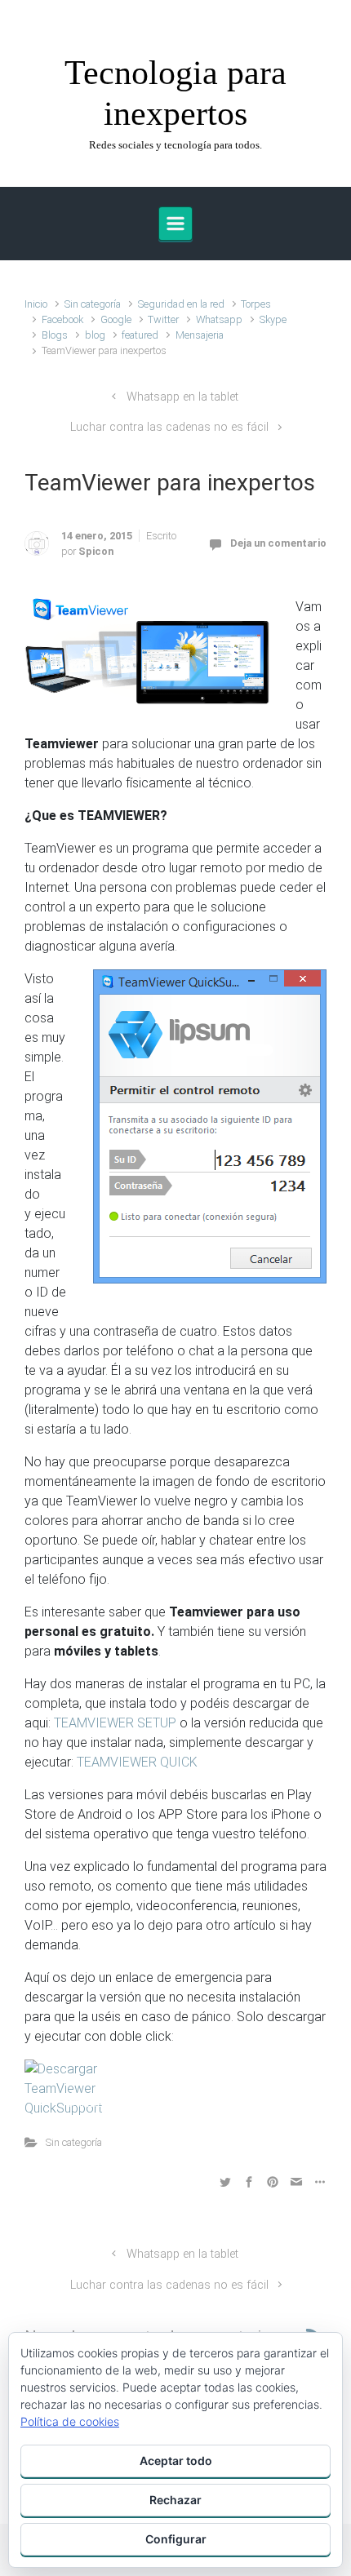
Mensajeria (200, 335)
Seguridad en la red (181, 304)
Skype (273, 319)
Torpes (256, 304)
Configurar (176, 2539)
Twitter (163, 319)
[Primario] (175, 224)
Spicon (96, 551)
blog (95, 335)
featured (140, 335)
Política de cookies (70, 2421)
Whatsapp (219, 319)
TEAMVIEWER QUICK (139, 1762)
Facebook (62, 319)
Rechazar (175, 2500)
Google (116, 319)
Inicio (36, 304)
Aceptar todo (176, 2461)
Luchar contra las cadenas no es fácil (169, 427)
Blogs (55, 335)
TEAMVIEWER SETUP (115, 1723)
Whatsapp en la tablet (182, 397)
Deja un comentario (278, 543)
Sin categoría (93, 304)
